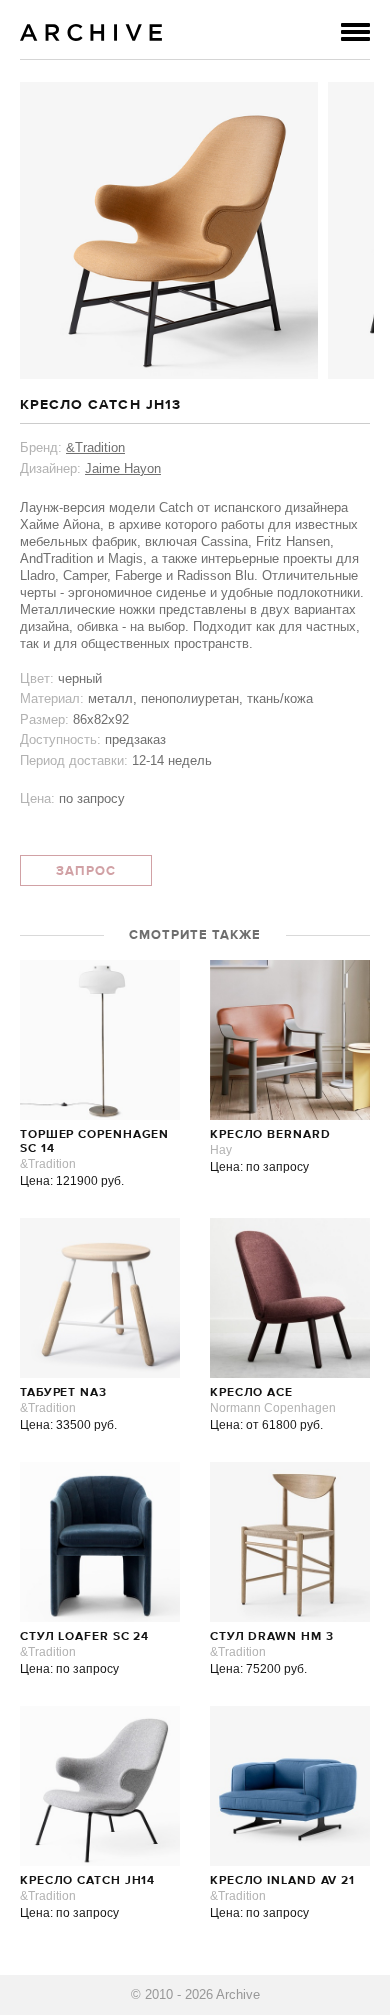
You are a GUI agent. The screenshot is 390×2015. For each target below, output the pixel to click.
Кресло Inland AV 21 (282, 1881)
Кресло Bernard (270, 1135)
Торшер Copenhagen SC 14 (94, 1142)
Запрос (86, 871)
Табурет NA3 (63, 1393)
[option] (169, 230)
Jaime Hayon (123, 468)
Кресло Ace (251, 1393)
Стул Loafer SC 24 (84, 1637)
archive (91, 32)
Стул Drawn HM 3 (272, 1637)
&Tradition (95, 447)
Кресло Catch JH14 (87, 1881)
